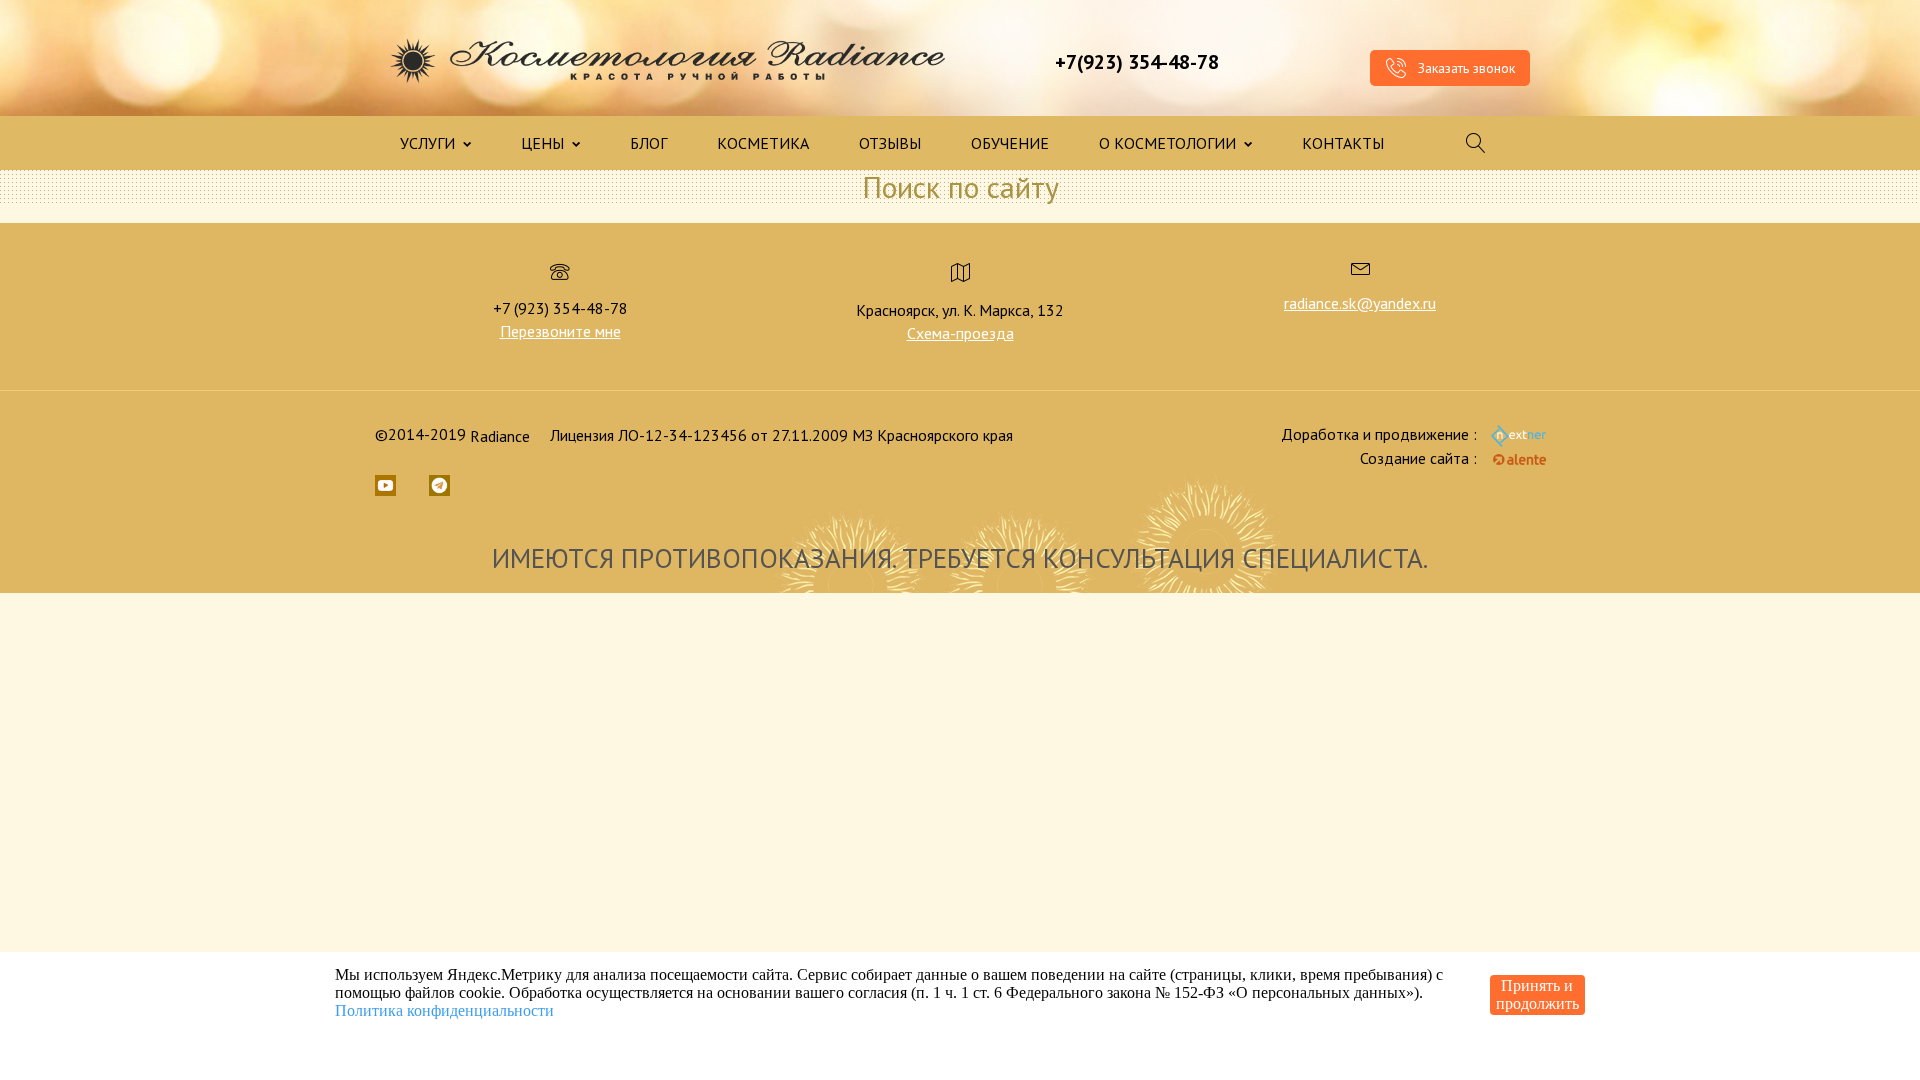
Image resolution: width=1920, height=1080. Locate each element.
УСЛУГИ (429, 143)
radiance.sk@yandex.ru (1360, 303)
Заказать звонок (1464, 68)
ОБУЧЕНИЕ (1010, 143)
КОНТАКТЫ (1343, 143)
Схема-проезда (960, 333)
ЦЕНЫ (544, 143)
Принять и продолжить (1537, 994)
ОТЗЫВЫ (890, 143)
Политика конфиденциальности (444, 1010)
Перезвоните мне (560, 331)
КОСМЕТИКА (763, 143)
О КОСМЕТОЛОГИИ (1169, 143)
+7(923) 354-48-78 (1137, 62)
